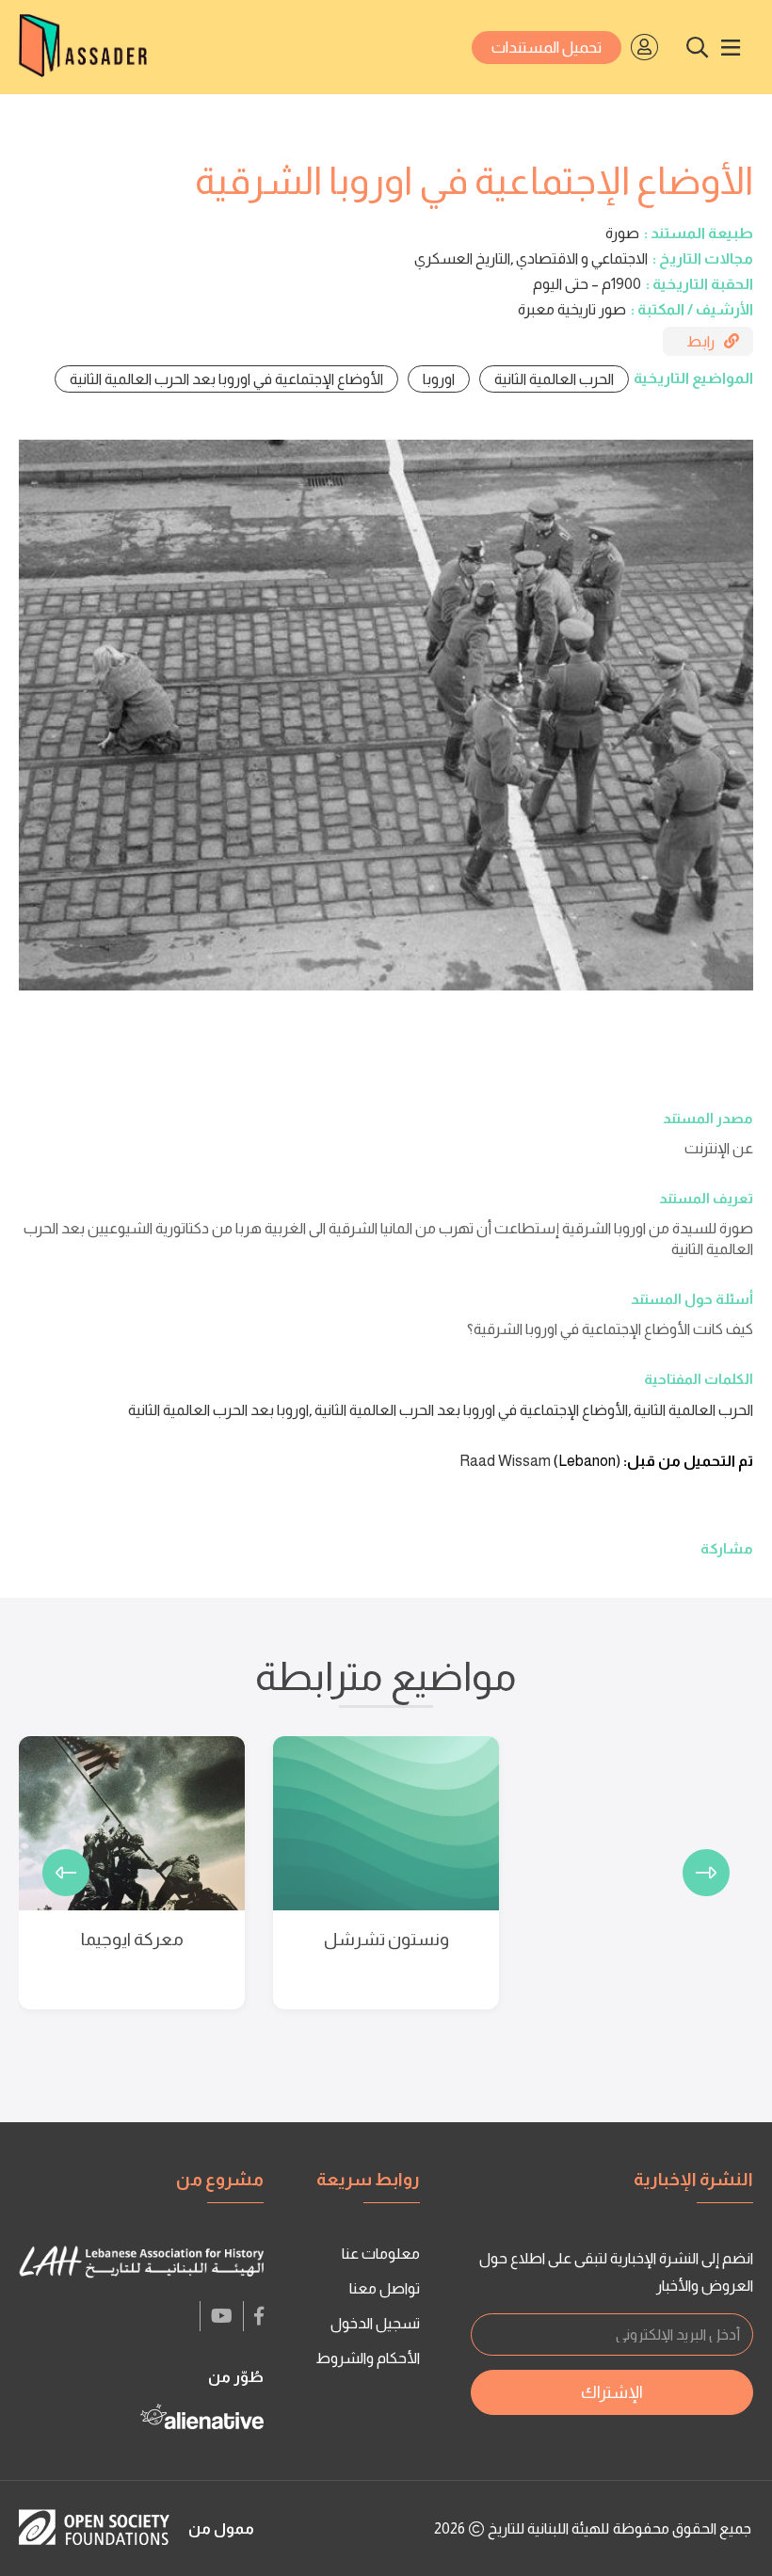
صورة (622, 233)
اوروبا (439, 379)
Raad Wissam (505, 1461)
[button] (706, 1873)
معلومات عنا (381, 2254)
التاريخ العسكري (462, 258)
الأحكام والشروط (368, 2358)
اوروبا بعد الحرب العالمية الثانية (218, 1410)
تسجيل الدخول (375, 2323)
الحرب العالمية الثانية (554, 379)
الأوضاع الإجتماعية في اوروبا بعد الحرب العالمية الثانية (226, 379)
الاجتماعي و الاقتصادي (582, 258)
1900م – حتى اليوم (587, 284)
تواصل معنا (385, 2288)
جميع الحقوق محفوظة (682, 2528)
